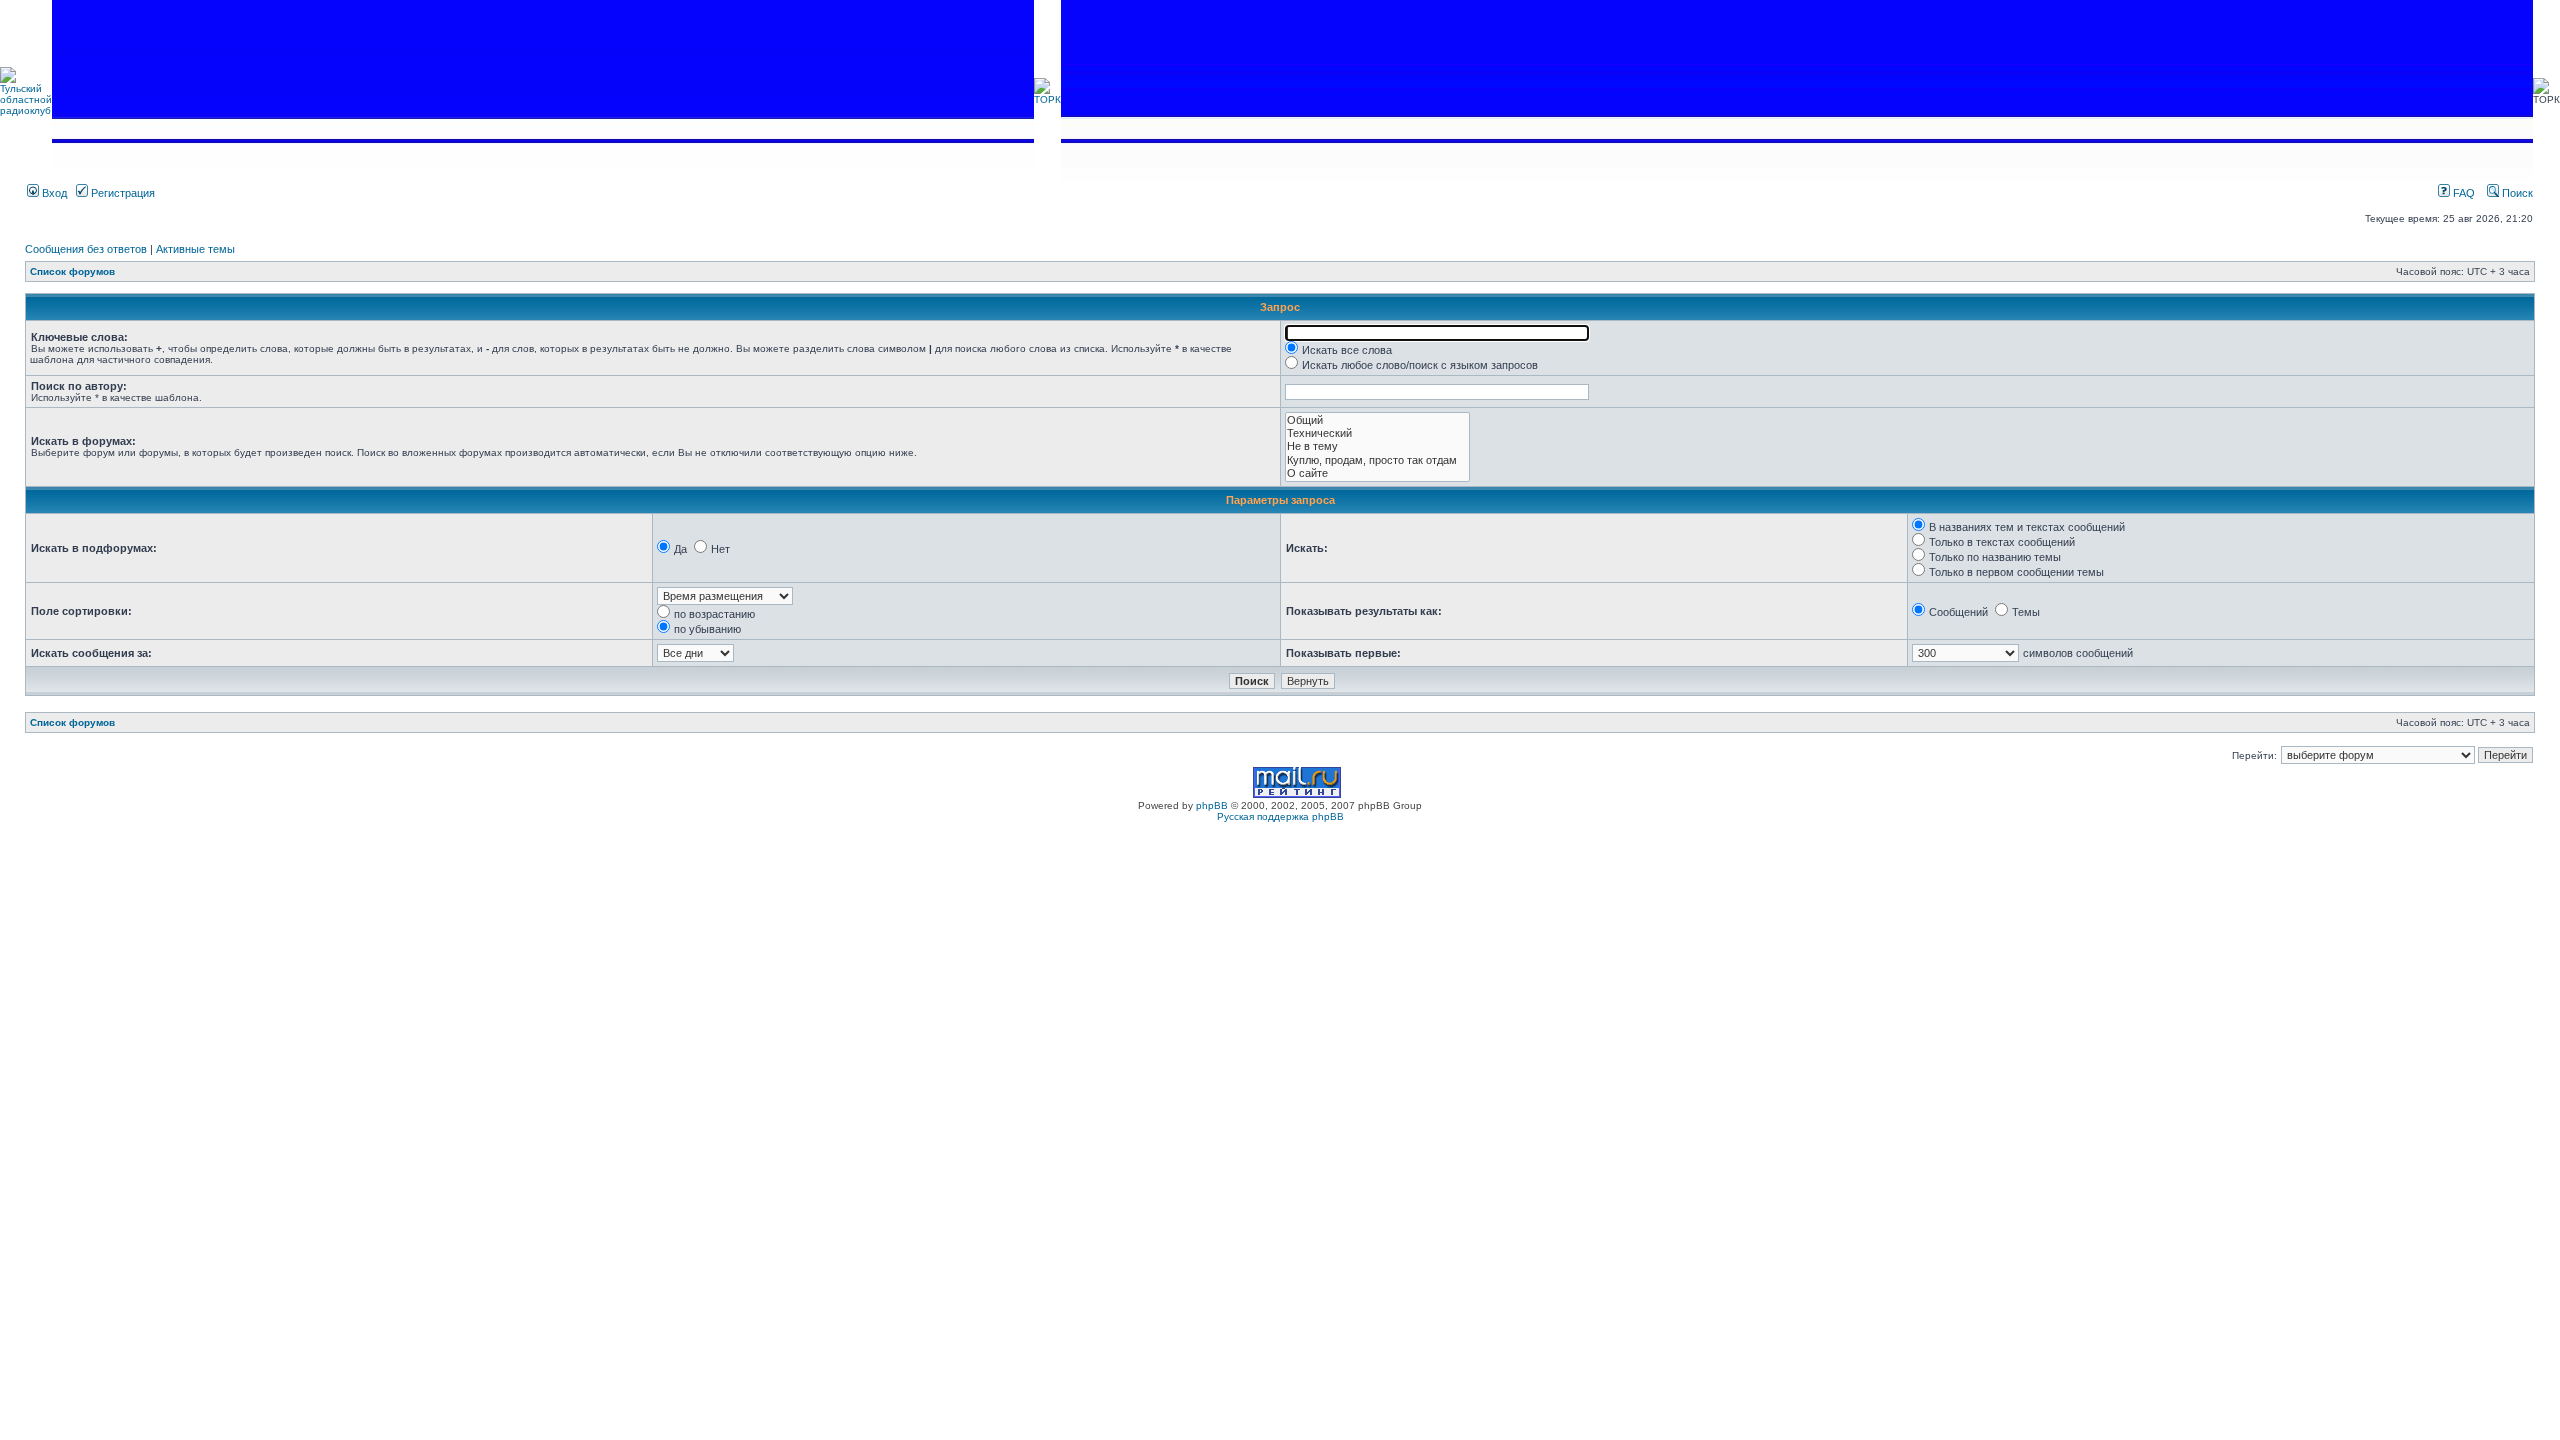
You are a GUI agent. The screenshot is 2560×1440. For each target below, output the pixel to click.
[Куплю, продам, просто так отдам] (1377, 460)
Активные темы (195, 249)
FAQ (2462, 193)
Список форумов (72, 271)
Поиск (2516, 193)
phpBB (1212, 805)
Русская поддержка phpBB (1280, 816)
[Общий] (1377, 420)
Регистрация (121, 193)
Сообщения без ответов (86, 249)
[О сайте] (1377, 473)
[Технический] (1377, 433)
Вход (53, 193)
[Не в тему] (1377, 446)
